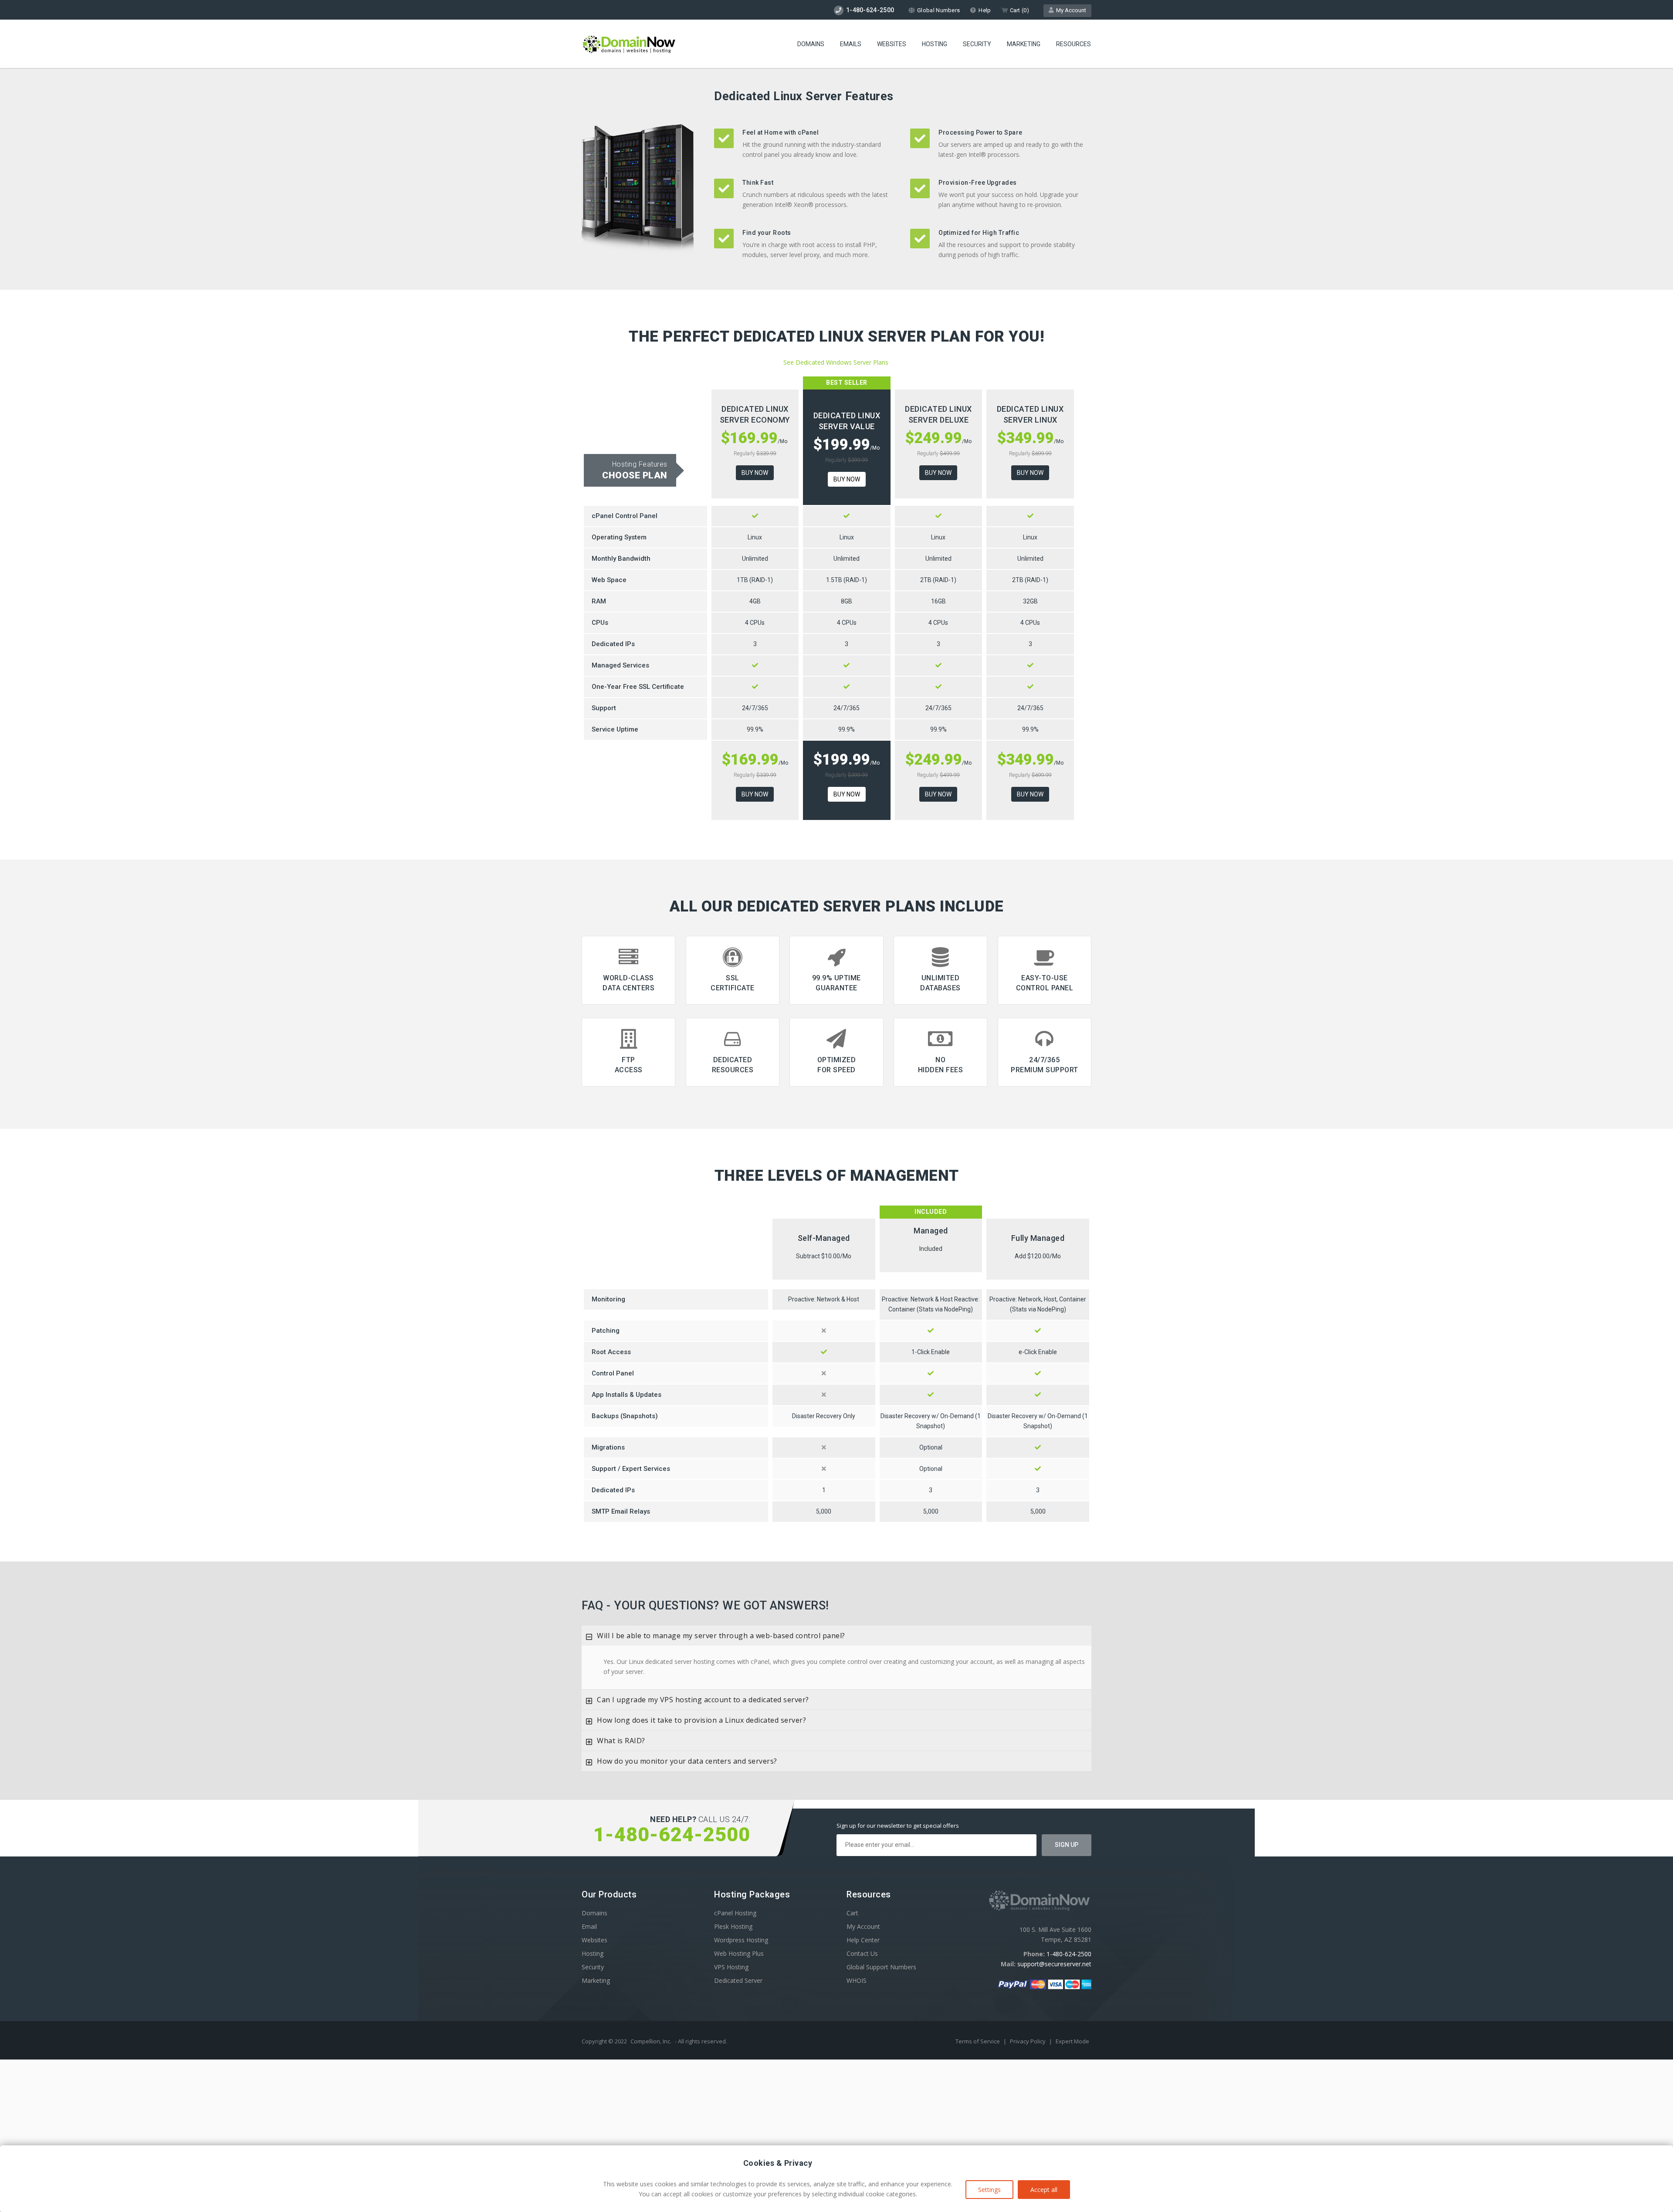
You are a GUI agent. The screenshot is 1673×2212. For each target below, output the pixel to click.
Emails (851, 44)
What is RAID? (621, 1741)
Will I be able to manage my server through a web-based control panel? (721, 1636)
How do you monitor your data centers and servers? (687, 1761)
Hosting (935, 44)
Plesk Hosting (733, 1926)
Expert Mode (1072, 2041)
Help (985, 10)
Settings (989, 2190)
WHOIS (857, 1980)
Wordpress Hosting (741, 1940)
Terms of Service (978, 2041)
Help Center (863, 1940)
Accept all (1044, 2190)
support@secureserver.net (1054, 1964)
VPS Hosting (731, 1967)
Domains (811, 44)
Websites (892, 44)
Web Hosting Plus (739, 1953)
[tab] (836, 1636)
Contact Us (862, 1953)
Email (589, 1926)
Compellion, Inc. (651, 2041)
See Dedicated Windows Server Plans (836, 362)
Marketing (1024, 44)
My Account (1070, 10)
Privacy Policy (1028, 2041)
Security (977, 44)
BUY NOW (755, 473)
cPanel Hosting (735, 1913)
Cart (852, 1913)
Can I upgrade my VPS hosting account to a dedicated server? (703, 1700)
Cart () (1019, 10)
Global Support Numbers (881, 1967)
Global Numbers (938, 10)
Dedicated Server (738, 1980)
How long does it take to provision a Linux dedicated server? (701, 1720)
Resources (1074, 44)
